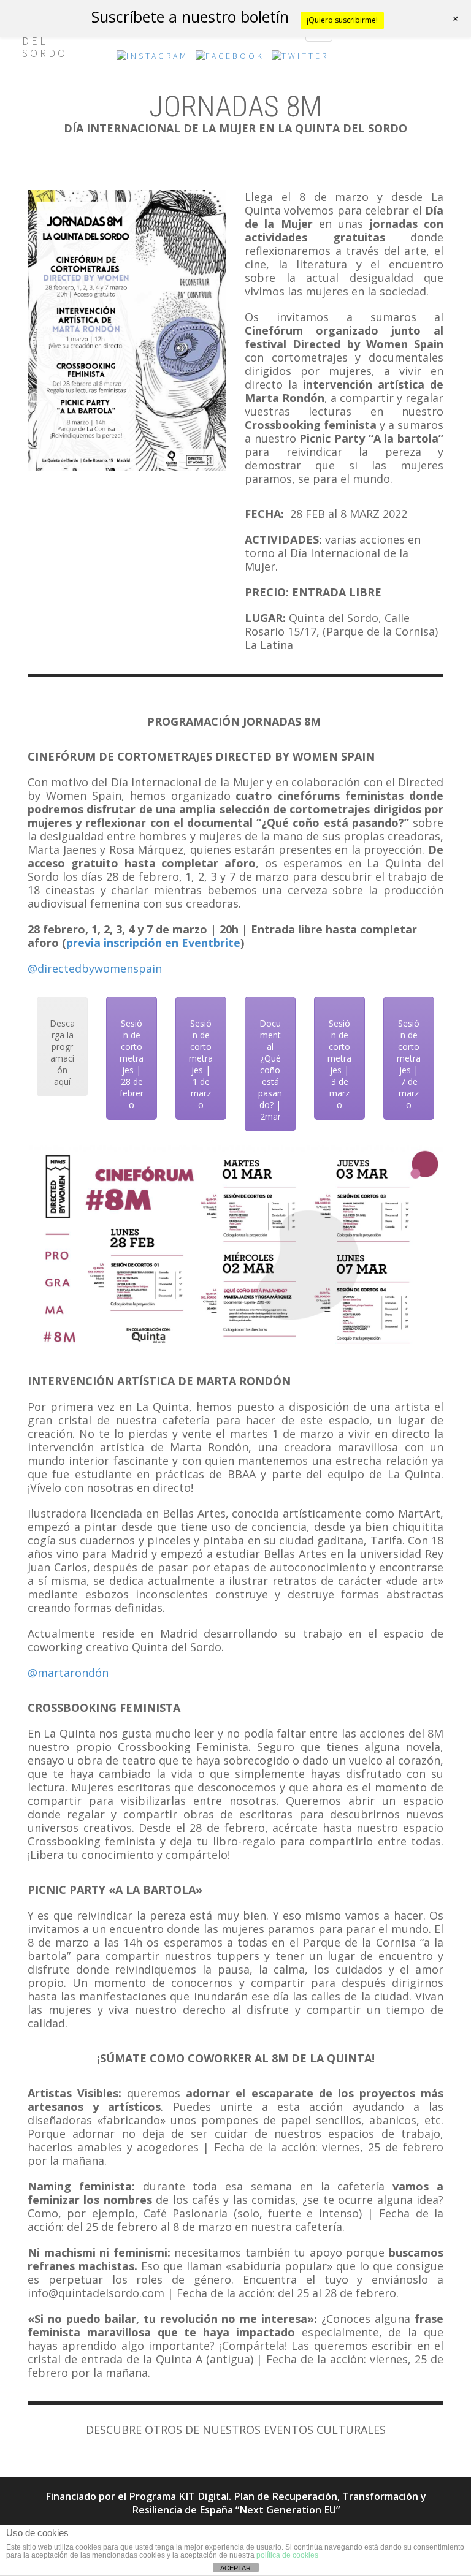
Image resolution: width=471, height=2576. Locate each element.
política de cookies (287, 2555)
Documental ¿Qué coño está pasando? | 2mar (270, 1070)
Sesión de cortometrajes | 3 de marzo (339, 1064)
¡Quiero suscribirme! (342, 20)
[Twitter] (300, 59)
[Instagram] (152, 59)
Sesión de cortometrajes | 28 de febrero (132, 1064)
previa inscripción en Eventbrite (153, 943)
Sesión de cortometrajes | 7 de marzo (409, 1064)
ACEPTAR (235, 2568)
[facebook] (230, 59)
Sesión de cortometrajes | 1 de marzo (201, 1064)
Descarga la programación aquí (62, 1052)
